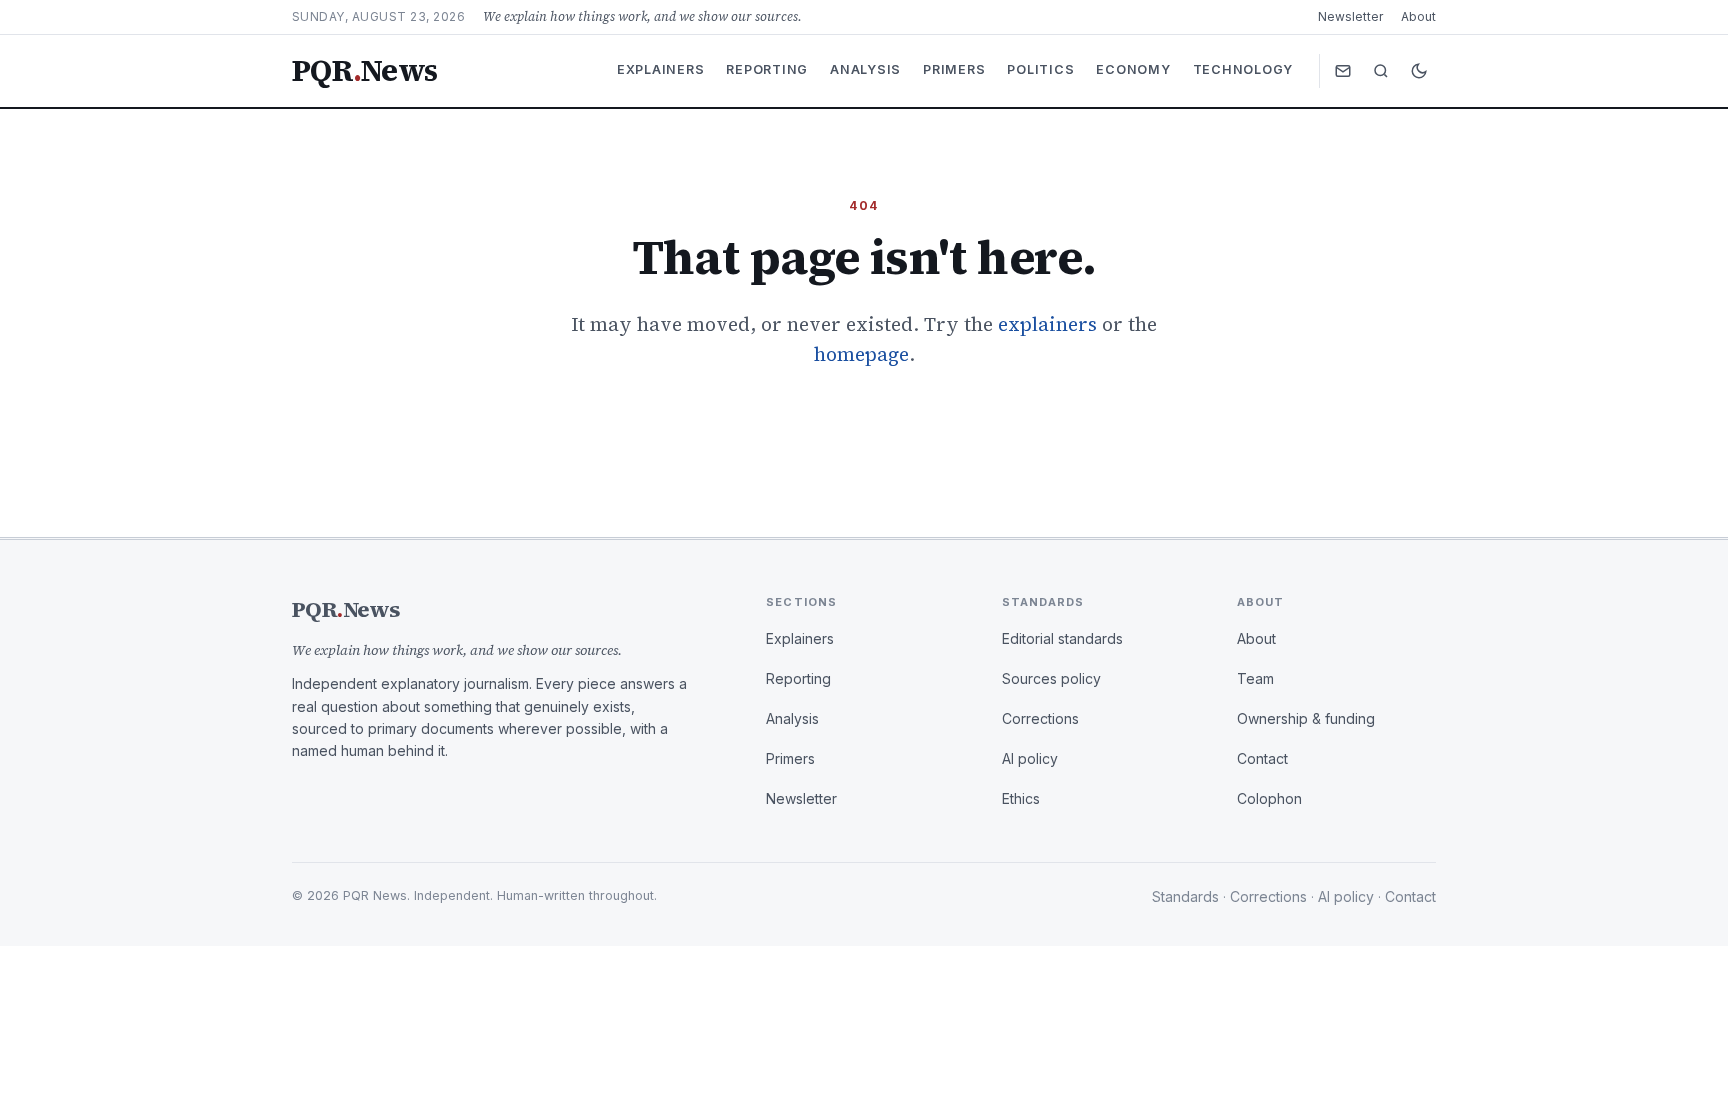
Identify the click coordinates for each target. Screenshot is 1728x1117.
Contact (1262, 758)
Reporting (767, 69)
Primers (954, 69)
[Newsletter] (1343, 71)
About (1418, 16)
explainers (1047, 324)
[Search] (1381, 71)
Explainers (661, 69)
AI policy (1030, 758)
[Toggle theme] (1419, 71)
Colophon (1269, 798)
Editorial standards (1062, 638)
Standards (1185, 896)
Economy (1133, 69)
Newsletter (1350, 16)
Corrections (1040, 718)
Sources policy (1051, 678)
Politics (1040, 69)
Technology (1243, 69)
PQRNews (364, 71)
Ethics (1021, 798)
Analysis (865, 69)
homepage (861, 354)
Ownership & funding (1306, 718)
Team (1255, 678)
